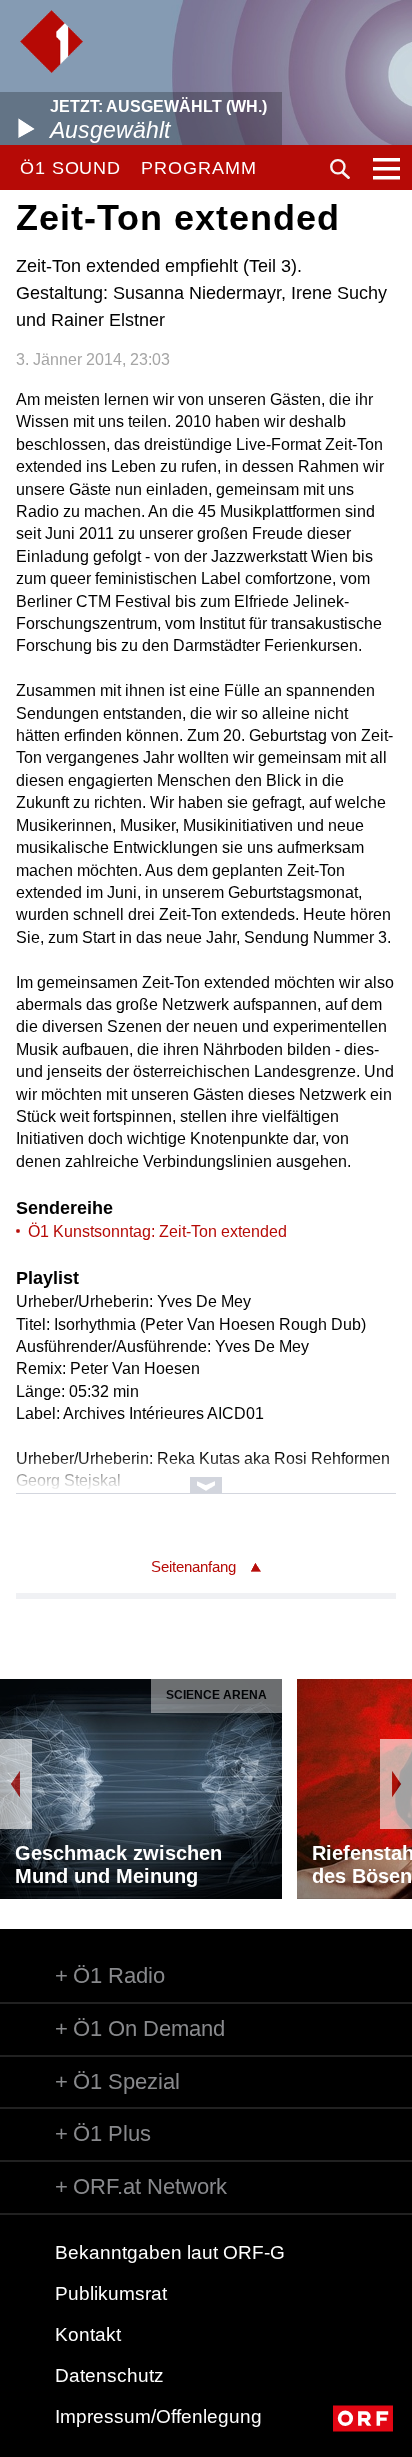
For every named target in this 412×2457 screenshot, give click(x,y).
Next (396, 1784)
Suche (340, 169)
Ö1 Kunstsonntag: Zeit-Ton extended (157, 1231)
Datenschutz (109, 2375)
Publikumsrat (111, 2293)
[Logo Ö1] (51, 41)
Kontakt (88, 2334)
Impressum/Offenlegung (158, 2416)
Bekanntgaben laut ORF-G (170, 2252)
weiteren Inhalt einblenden (205, 1475)
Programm (198, 168)
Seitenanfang (193, 1566)
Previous (16, 1784)
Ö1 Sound (70, 168)
